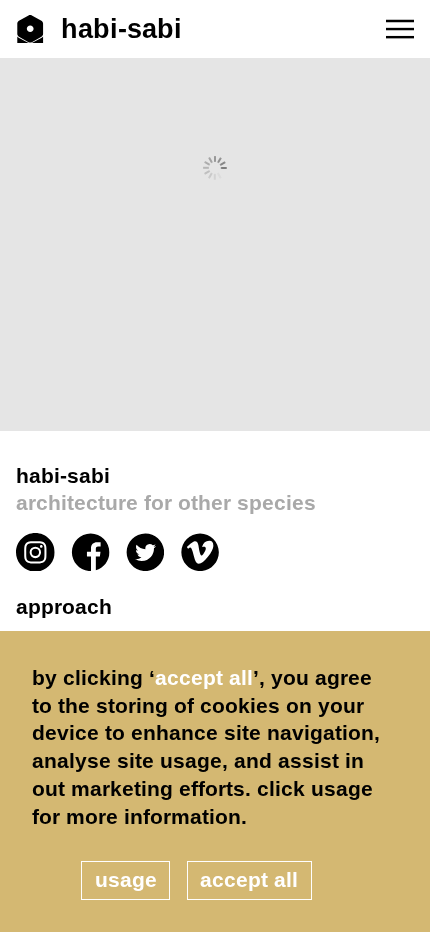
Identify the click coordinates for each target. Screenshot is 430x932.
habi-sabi (166, 489)
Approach (64, 606)
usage (126, 879)
